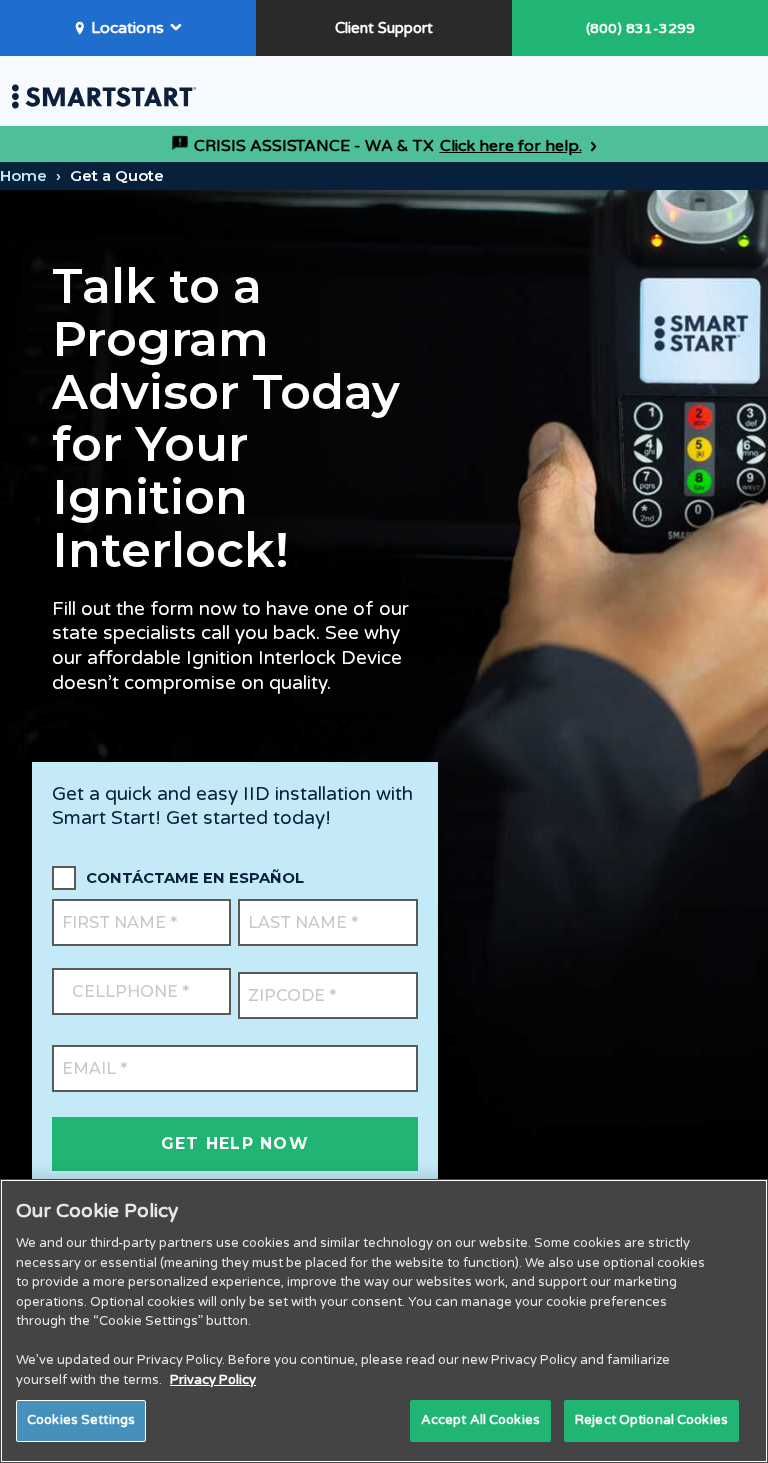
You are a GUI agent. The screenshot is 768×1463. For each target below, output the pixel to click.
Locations (127, 28)
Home (23, 175)
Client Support (384, 28)
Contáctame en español (195, 878)
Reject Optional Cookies (651, 1420)
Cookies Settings (81, 1420)
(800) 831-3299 (640, 28)
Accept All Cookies (480, 1420)
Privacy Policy (213, 1380)
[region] (384, 1321)
